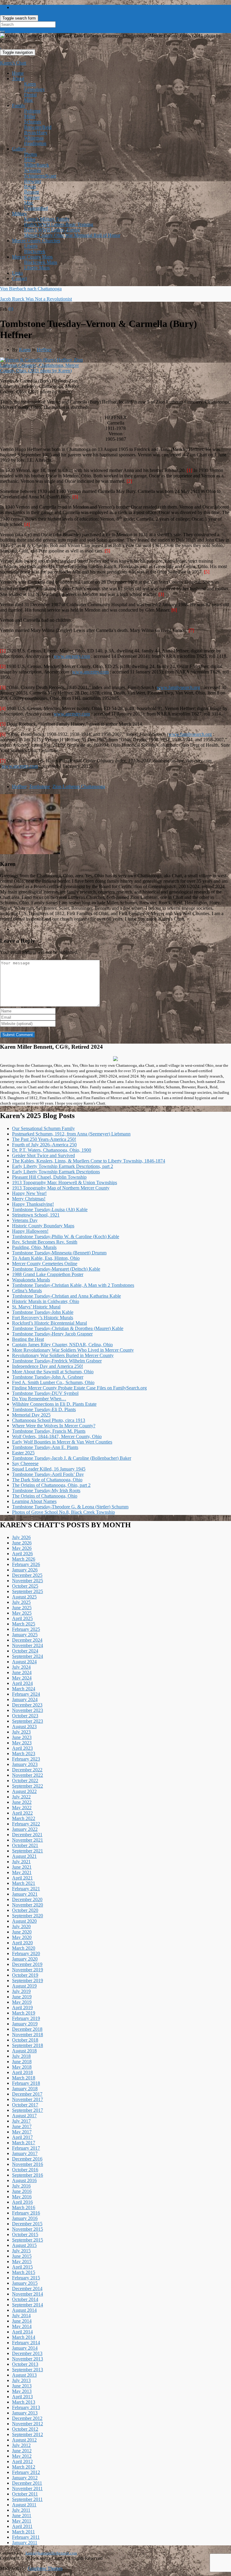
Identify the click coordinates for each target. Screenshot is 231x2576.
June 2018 (22, 2062)
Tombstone (39, 786)
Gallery (19, 149)
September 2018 (28, 2045)
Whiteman (34, 138)
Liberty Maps (37, 268)
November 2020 (28, 1905)
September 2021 (28, 1851)
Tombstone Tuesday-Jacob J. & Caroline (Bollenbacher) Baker (72, 1458)
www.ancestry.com (72, 656)
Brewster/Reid (38, 127)
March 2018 (24, 2078)
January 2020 (25, 1959)
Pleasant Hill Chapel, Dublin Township (49, 1177)
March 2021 (24, 1883)
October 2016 (25, 2170)
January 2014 (25, 2348)
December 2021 (27, 1835)
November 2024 (28, 1645)
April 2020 (22, 1943)
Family (19, 106)
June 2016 (22, 2191)
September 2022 (28, 1786)
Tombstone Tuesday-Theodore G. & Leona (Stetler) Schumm (70, 1507)
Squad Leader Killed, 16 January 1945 (49, 1469)
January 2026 (25, 1570)
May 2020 (22, 1937)
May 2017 (22, 2132)
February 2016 (26, 2213)
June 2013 (22, 2386)
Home (18, 73)
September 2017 (28, 2110)
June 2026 (22, 1543)
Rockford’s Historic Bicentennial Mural (49, 1323)
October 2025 (25, 1586)
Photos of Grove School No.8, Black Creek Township (63, 1512)
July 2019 (21, 1991)
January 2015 (25, 2283)
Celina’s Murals (27, 1291)
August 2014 (24, 2310)
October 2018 (25, 2040)
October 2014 (25, 2299)
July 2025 (21, 1602)
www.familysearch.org (178, 687)
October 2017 (25, 2105)
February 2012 (26, 2472)
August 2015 (24, 2245)
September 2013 (28, 2370)
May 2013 (22, 2391)
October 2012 (25, 2429)
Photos (31, 154)
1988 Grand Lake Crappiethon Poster (48, 1274)
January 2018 (25, 2089)
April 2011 (22, 2526)
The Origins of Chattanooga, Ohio (45, 1496)
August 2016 (24, 2180)
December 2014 (27, 2289)
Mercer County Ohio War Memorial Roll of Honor (72, 235)
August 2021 (24, 1856)
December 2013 (27, 2353)
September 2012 (28, 2434)
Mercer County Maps (32, 257)
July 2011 (21, 2510)
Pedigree (32, 111)
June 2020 (22, 1932)
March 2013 (24, 2402)
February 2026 (26, 1564)
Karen (30, 84)
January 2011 (25, 2543)
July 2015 (21, 2251)
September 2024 (28, 1656)
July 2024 (21, 1667)
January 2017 (25, 2153)
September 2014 (28, 2305)
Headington (35, 143)
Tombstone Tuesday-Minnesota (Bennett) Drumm (59, 1253)
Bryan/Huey (36, 133)
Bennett (31, 192)
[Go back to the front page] (1, 46)
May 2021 (22, 1872)
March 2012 (24, 2467)
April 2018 (22, 2072)
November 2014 (28, 2294)
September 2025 (28, 1591)
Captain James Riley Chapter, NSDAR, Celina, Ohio (62, 1345)
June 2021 (22, 1867)
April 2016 (22, 2202)
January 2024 (25, 1699)
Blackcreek (35, 251)
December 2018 (27, 2029)
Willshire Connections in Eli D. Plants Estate (54, 1404)
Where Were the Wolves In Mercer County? (54, 1426)
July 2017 (21, 2121)
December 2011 (27, 2483)
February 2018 (26, 2083)
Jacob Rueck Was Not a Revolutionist (36, 299)
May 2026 (22, 1548)
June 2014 (22, 2321)
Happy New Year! (29, 1193)
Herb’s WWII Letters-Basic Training (59, 224)
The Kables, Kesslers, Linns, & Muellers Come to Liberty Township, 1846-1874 (89, 1161)
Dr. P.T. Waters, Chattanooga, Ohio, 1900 (52, 1150)
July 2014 (21, 2316)
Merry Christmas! (29, 1199)
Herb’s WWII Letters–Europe (52, 230)
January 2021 (25, 1894)
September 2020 (28, 1916)
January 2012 (25, 2478)
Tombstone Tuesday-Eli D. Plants (44, 1409)
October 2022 (25, 1781)
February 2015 (26, 2278)
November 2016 (28, 2164)
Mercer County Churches (36, 241)
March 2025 (24, 1624)
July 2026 (21, 1537)
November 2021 (28, 1840)
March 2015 (24, 2272)
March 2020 (24, 1948)
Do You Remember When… (39, 1399)
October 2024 (25, 1651)
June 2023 (22, 1737)
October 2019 (25, 1975)
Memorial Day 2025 (31, 1415)
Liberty (31, 246)
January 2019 (25, 2024)
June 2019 (22, 1997)
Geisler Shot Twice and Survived (43, 1155)
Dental (30, 95)
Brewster (33, 181)
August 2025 (24, 1597)
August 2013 (24, 2375)
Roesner (32, 197)
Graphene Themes (45, 2568)
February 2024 (26, 1694)
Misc (29, 100)
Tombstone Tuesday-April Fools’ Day (48, 1474)
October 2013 (25, 2364)
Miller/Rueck (37, 165)
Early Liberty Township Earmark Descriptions (56, 1172)
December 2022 (27, 1770)
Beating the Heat (28, 1339)
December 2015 (27, 2224)
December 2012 (27, 2418)
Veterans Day (25, 1220)
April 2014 (22, 2332)
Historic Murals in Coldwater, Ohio (46, 1301)
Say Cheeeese (25, 1463)
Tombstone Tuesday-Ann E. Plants (45, 1447)
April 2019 (22, 2008)
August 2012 (24, 2440)
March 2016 (24, 2207)
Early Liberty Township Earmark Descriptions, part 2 (63, 1166)
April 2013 (22, 2397)
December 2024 (27, 1640)
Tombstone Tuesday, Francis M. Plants (49, 1431)
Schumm (32, 122)
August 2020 (24, 1921)
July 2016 (21, 2186)
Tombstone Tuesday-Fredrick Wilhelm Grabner (57, 1361)
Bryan (30, 187)
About (18, 79)
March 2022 (24, 1818)
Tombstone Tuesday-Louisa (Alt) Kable (50, 1209)
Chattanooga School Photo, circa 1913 (49, 1420)
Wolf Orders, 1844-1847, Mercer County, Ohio (57, 1436)
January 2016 (25, 2218)
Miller (30, 116)
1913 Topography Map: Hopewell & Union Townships (65, 1182)
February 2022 (26, 1824)
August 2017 (24, 2116)
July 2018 (21, 2056)
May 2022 (22, 1808)
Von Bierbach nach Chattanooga (31, 289)
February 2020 (26, 1953)
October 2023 (25, 1716)
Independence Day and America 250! (48, 1366)
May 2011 (22, 2521)
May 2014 (22, 2326)
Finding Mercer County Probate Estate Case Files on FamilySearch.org (79, 1388)
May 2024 (22, 1678)
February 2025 (26, 1629)
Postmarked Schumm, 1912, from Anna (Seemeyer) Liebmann (71, 1134)
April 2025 (22, 1618)
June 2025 (22, 1608)
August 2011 (24, 2505)
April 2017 (22, 2137)
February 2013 (26, 2407)
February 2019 (26, 2018)
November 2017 (28, 2099)
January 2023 (25, 1764)
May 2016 (22, 2197)
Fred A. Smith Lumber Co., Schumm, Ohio (53, 1382)
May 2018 (22, 2067)
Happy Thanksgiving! (33, 1204)
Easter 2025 (23, 1453)
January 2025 (25, 1635)
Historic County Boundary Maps (43, 1226)
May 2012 (22, 2456)
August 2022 (24, 1791)
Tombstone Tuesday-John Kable (43, 1312)
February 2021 (26, 1889)
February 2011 (26, 2537)
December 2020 (27, 1899)
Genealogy (34, 89)
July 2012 (21, 2445)
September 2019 (28, 1980)
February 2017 (26, 2148)
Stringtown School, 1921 (36, 1215)
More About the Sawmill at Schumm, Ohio (53, 1372)
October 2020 (25, 1910)
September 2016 (28, 2175)
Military (20, 214)
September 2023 (28, 1721)
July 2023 (21, 1732)
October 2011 (25, 2494)
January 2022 (25, 1829)
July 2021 (21, 1862)
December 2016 (27, 2159)
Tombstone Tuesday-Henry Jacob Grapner (52, 1334)
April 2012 (22, 2461)
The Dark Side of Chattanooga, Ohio (47, 1480)
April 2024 (22, 1683)
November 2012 (28, 2424)
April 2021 (22, 1878)
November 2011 (27, 2488)
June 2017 (22, 2126)
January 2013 (25, 2413)
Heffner (44, 350)
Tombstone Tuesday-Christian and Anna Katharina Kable (66, 1296)
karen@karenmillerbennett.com (51, 2553)
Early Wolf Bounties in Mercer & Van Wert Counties (62, 1442)
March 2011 (23, 2532)
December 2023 (27, 1705)
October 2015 (25, 2234)
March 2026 (24, 1559)
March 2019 (24, 2013)
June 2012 (22, 2451)
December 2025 (27, 1575)
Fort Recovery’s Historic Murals (43, 1318)
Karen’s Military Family (47, 219)
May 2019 (22, 2002)
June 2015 (22, 2256)
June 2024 (22, 1672)
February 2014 (26, 2343)
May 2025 (22, 1613)
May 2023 (22, 1743)
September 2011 (27, 2499)
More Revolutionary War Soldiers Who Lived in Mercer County (73, 1350)
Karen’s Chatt (13, 63)
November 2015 (28, 2229)
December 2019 (27, 1964)
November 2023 (28, 1710)
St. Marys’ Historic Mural (36, 1307)
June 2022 (22, 1802)
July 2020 (21, 1926)
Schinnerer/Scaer (40, 176)
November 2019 (28, 1970)
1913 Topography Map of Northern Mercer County (61, 1188)
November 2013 (28, 2359)
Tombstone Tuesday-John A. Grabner (48, 1377)
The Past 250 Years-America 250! (44, 1139)
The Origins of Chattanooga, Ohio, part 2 (51, 1485)
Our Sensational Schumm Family (43, 1128)
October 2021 (25, 1845)
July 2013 (21, 2380)
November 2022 (28, 1775)
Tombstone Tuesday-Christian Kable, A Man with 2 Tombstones (73, 1285)
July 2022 (21, 1797)
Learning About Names (34, 1501)
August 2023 (24, 1726)
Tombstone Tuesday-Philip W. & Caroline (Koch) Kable (66, 1237)
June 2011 (22, 2516)
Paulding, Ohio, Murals (34, 1247)
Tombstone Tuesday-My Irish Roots (46, 1491)
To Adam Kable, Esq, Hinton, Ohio (46, 1258)
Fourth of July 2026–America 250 (44, 1145)
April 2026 (22, 1554)
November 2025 (28, 1581)
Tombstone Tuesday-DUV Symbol (45, 1393)
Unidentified (36, 208)
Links (17, 273)
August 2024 (24, 1662)
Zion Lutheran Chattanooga (79, 786)
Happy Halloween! (30, 1231)
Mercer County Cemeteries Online (45, 1264)
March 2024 (24, 1689)
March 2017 (24, 2143)
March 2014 (24, 2337)
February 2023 (26, 1759)
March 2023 (24, 1754)
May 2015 (22, 2262)
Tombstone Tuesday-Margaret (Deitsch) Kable (56, 1269)
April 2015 (22, 2267)
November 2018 (28, 2035)
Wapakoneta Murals (31, 1280)
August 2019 (24, 1986)
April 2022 (22, 1813)
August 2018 (24, 2051)
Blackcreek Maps (41, 262)
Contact (19, 278)
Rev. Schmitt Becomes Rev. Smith (45, 1242)
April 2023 (22, 1748)
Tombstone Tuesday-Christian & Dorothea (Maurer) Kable (68, 1328)
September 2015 (28, 2240)
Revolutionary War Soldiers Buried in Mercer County (63, 1355)
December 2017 (27, 2094)
